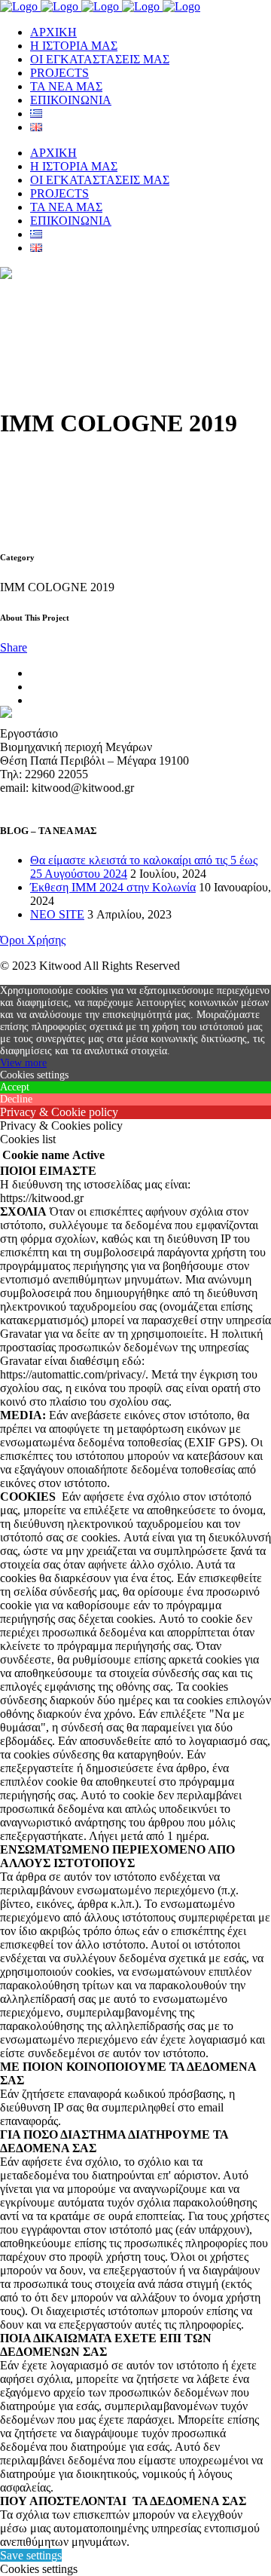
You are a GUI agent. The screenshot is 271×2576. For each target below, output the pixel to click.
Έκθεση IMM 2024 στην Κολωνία (113, 887)
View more (23, 1063)
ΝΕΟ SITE (57, 914)
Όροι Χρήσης (33, 940)
